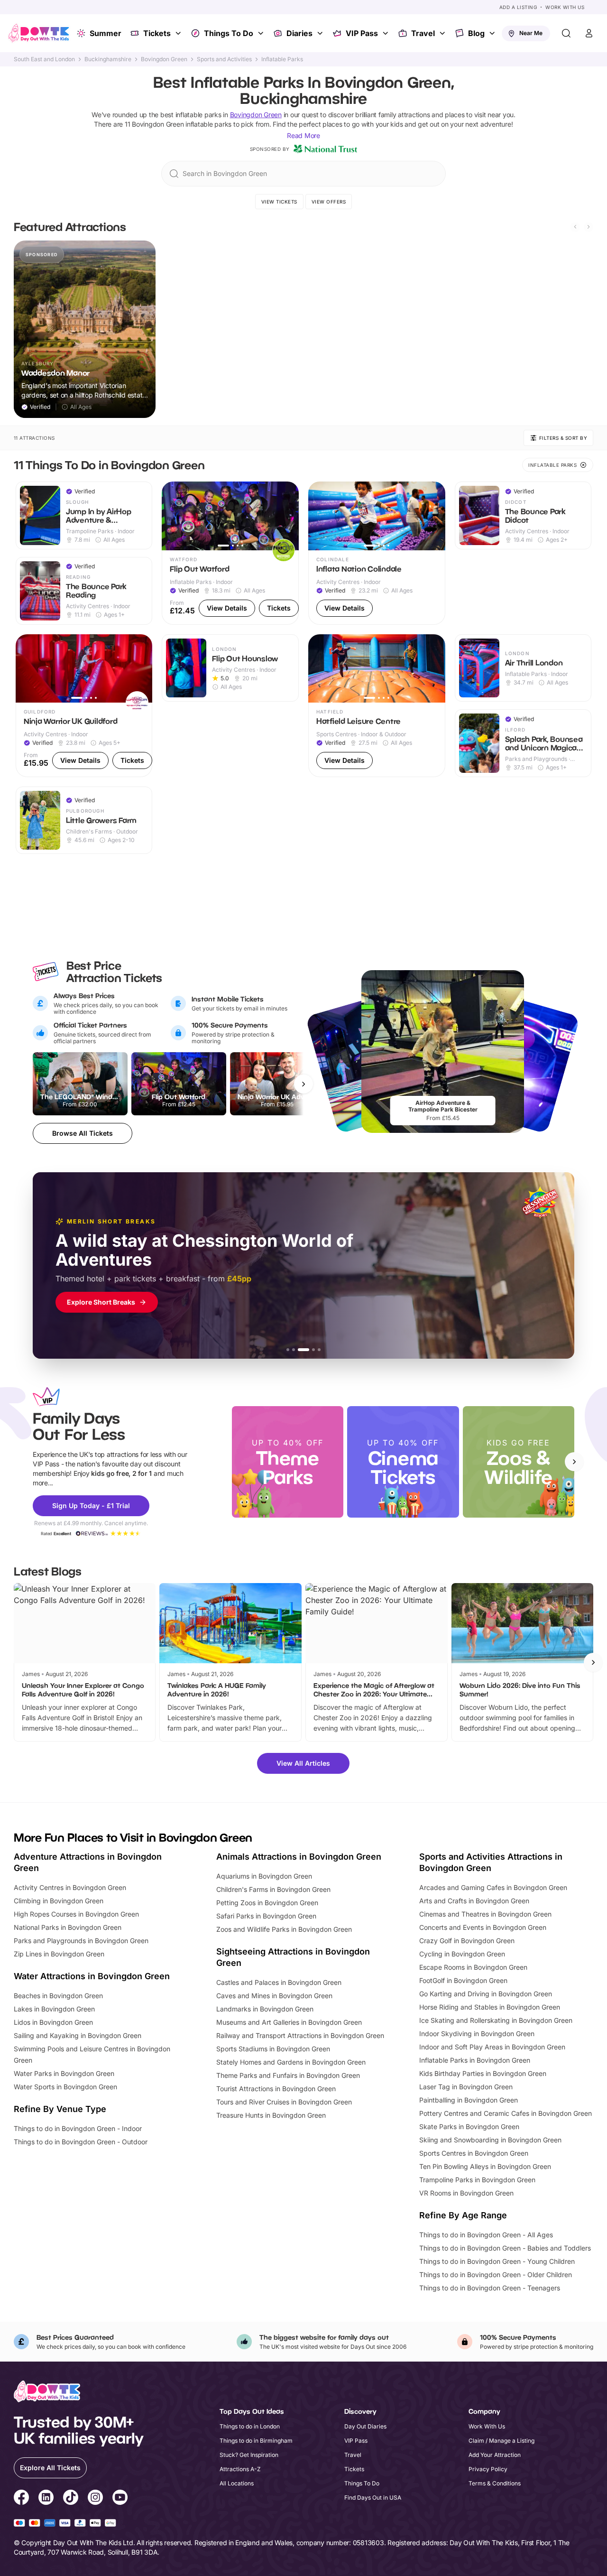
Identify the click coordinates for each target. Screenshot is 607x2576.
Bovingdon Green (164, 59)
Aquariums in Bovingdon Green (264, 1876)
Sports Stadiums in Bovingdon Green (273, 2049)
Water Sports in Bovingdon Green (65, 2087)
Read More (303, 135)
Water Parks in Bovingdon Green (64, 2073)
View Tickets (279, 202)
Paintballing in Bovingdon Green (469, 2100)
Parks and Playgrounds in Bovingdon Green (81, 1941)
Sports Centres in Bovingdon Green (474, 2153)
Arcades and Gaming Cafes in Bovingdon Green (493, 1887)
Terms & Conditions (495, 2483)
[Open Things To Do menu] (262, 33)
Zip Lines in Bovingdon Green (59, 1954)
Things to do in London (250, 2426)
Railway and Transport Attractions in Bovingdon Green (300, 2035)
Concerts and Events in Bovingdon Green (483, 1927)
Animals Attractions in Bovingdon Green (299, 1857)
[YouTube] (120, 2499)
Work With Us (565, 7)
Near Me (531, 33)
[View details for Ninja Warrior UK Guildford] (84, 706)
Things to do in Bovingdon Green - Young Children (497, 2261)
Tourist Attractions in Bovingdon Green (276, 2089)
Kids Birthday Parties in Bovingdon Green (483, 2073)
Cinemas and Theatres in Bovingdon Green (485, 1914)
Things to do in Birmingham (256, 2441)
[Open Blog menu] (493, 33)
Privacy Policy (488, 2469)
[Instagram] (95, 2499)
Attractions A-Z (240, 2469)
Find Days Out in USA (373, 2497)
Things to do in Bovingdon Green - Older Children (496, 2275)
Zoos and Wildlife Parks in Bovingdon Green (284, 1929)
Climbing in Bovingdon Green (59, 1901)
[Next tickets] (303, 1084)
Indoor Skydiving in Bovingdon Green (477, 2034)
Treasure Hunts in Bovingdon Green (271, 2115)
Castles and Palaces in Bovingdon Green (279, 1982)
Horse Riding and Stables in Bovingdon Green (490, 2007)
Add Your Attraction (495, 2455)
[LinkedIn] (46, 2499)
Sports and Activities (224, 59)
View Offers (329, 202)
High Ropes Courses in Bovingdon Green (76, 1914)
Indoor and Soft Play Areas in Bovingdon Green (492, 2047)
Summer (106, 33)
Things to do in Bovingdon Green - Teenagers (490, 2288)
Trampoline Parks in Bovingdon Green (477, 2180)
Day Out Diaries (365, 2426)
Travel (423, 33)
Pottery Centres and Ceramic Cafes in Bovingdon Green (506, 2113)
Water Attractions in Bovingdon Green (92, 1976)
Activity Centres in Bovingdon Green (70, 1887)
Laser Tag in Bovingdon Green (466, 2087)
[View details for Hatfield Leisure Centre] (377, 706)
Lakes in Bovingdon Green (54, 2009)
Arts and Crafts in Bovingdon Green (474, 1901)
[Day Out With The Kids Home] (39, 33)
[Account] (589, 33)
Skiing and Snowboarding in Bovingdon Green (490, 2140)
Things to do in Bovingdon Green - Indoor (78, 2128)
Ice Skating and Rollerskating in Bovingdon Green (496, 2020)
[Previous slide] (575, 227)
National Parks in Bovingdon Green (68, 1927)
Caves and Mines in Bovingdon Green (274, 1996)
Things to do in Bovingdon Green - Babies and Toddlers (505, 2248)
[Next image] (287, 516)
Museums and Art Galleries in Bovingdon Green (289, 2022)
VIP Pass (362, 33)
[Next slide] (589, 227)
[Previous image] (173, 516)
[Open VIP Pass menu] (386, 33)
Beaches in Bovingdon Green (58, 1996)
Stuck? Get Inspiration (249, 2455)
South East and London (44, 59)
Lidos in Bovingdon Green (53, 2022)
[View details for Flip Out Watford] (230, 553)
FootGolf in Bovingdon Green (463, 1980)
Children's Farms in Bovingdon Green (273, 1889)
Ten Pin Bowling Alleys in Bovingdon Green (485, 2166)
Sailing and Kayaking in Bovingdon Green (78, 2035)
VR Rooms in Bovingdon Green (466, 2193)
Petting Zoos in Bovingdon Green (267, 1903)
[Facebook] (21, 2499)
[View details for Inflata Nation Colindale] (377, 553)
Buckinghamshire (108, 59)
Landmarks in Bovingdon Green (265, 2009)
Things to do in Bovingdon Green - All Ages (486, 2235)
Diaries (299, 33)
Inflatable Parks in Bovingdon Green (475, 2060)
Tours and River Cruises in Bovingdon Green (284, 2102)
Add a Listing (518, 7)
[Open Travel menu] (443, 33)
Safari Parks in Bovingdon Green (266, 1916)
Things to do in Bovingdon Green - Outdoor (81, 2142)
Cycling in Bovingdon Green (462, 1954)
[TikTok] (71, 2499)
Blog (476, 33)
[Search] (566, 33)
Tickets (157, 33)
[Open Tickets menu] (179, 33)
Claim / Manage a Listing (501, 2441)
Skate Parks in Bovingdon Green (469, 2127)
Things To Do (229, 33)
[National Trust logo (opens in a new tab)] (325, 149)
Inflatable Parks (282, 59)
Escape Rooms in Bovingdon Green (473, 1967)
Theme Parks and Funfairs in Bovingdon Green (288, 2075)
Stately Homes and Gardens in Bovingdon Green (291, 2062)
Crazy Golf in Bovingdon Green (467, 1941)
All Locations (237, 2483)
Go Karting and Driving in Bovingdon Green (486, 1994)
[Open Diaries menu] (321, 33)
